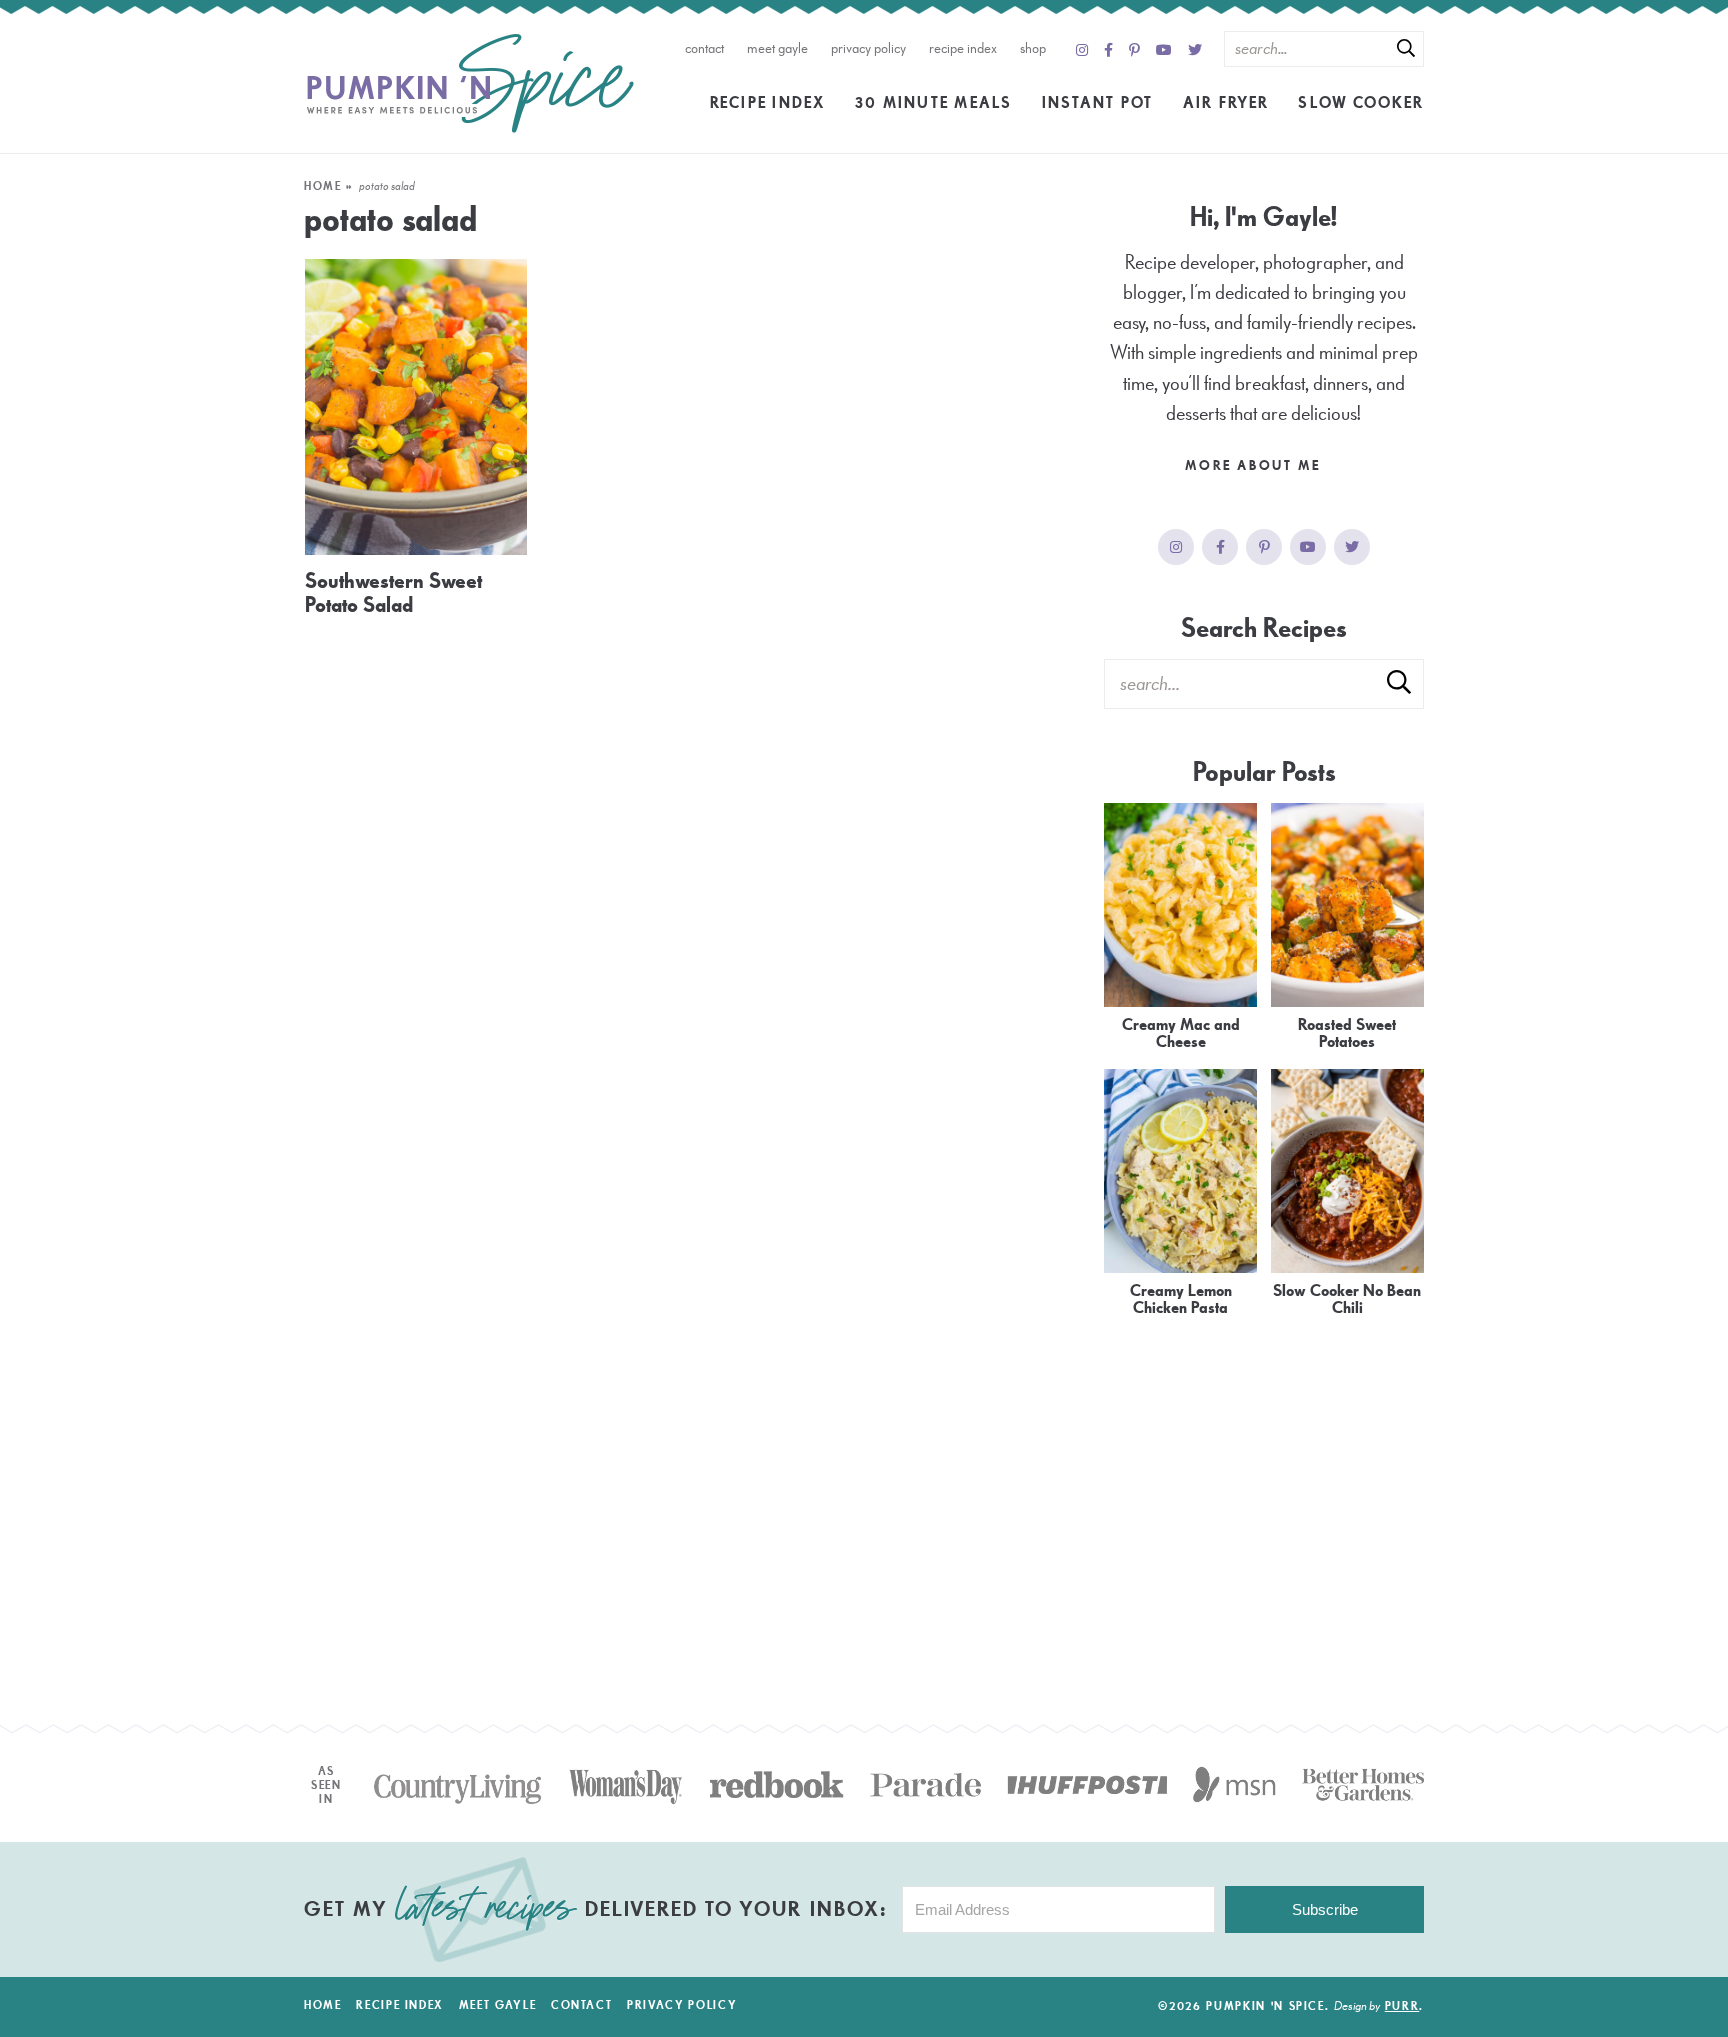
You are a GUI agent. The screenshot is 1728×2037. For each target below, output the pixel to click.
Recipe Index (963, 48)
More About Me (1255, 466)
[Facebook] (1108, 51)
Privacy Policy (868, 48)
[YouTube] (1164, 51)
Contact (704, 48)
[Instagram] (1082, 51)
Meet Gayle (777, 48)
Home (323, 186)
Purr (1402, 2006)
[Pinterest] (1134, 51)
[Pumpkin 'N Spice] (470, 84)
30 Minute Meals (934, 103)
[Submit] (1406, 48)
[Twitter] (1195, 51)
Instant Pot (1098, 103)
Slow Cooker (1361, 103)
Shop (1033, 48)
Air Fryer (1226, 103)
